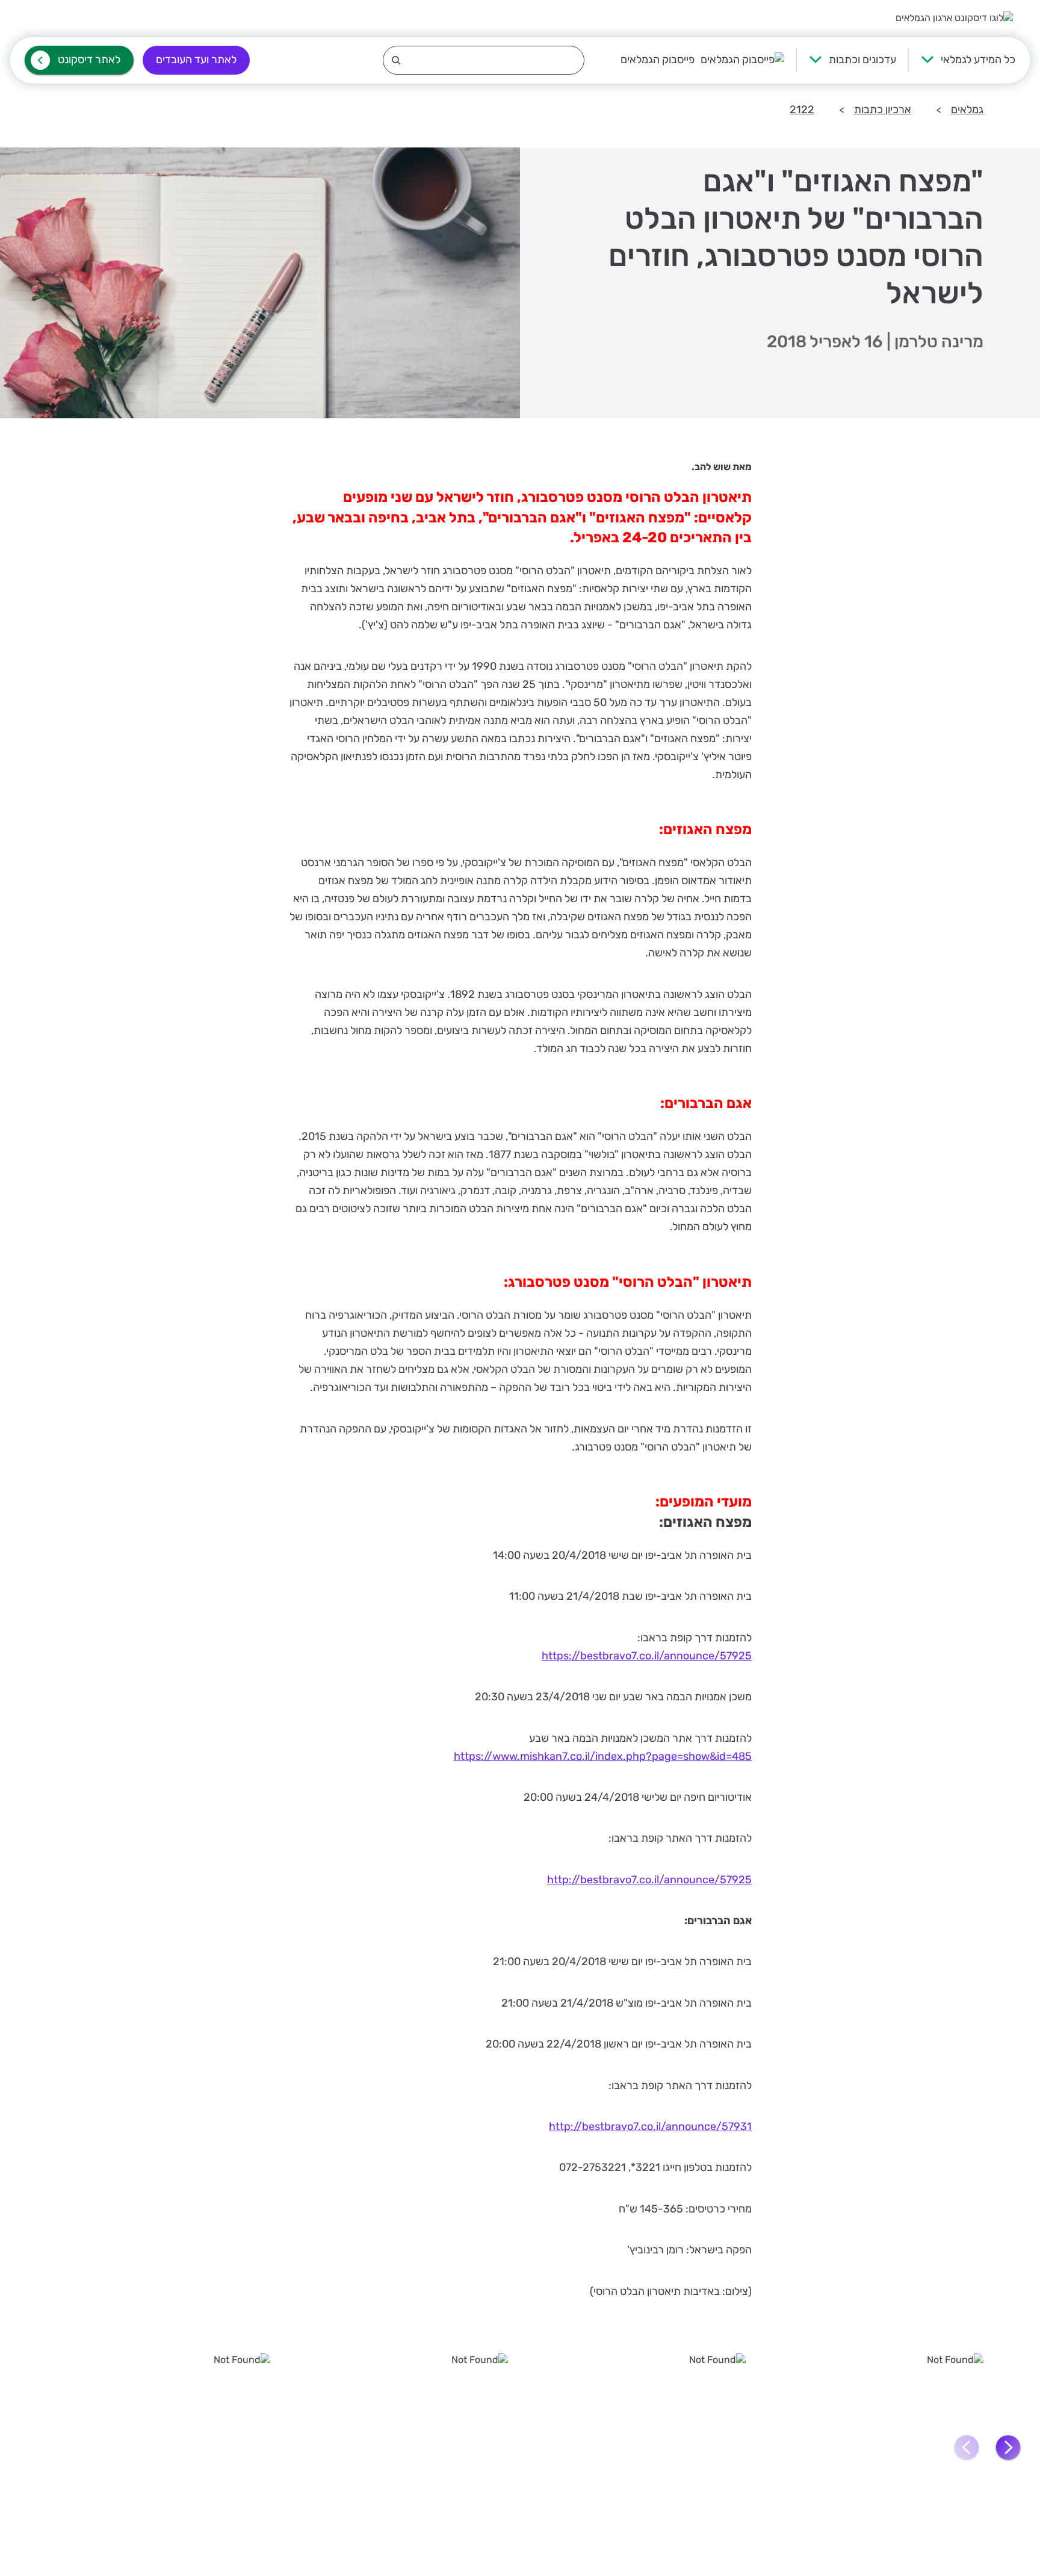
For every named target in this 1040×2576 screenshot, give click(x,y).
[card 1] (877, 2447)
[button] (1008, 2448)
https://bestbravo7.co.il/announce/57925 (647, 1656)
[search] (484, 60)
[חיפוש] (484, 60)
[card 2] (639, 2447)
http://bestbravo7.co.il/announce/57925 (649, 1880)
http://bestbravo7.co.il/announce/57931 (650, 2126)
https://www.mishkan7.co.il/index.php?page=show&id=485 (603, 1756)
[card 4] (163, 2447)
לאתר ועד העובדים (196, 60)
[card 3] (401, 2447)
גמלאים (967, 110)
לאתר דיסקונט (89, 60)
